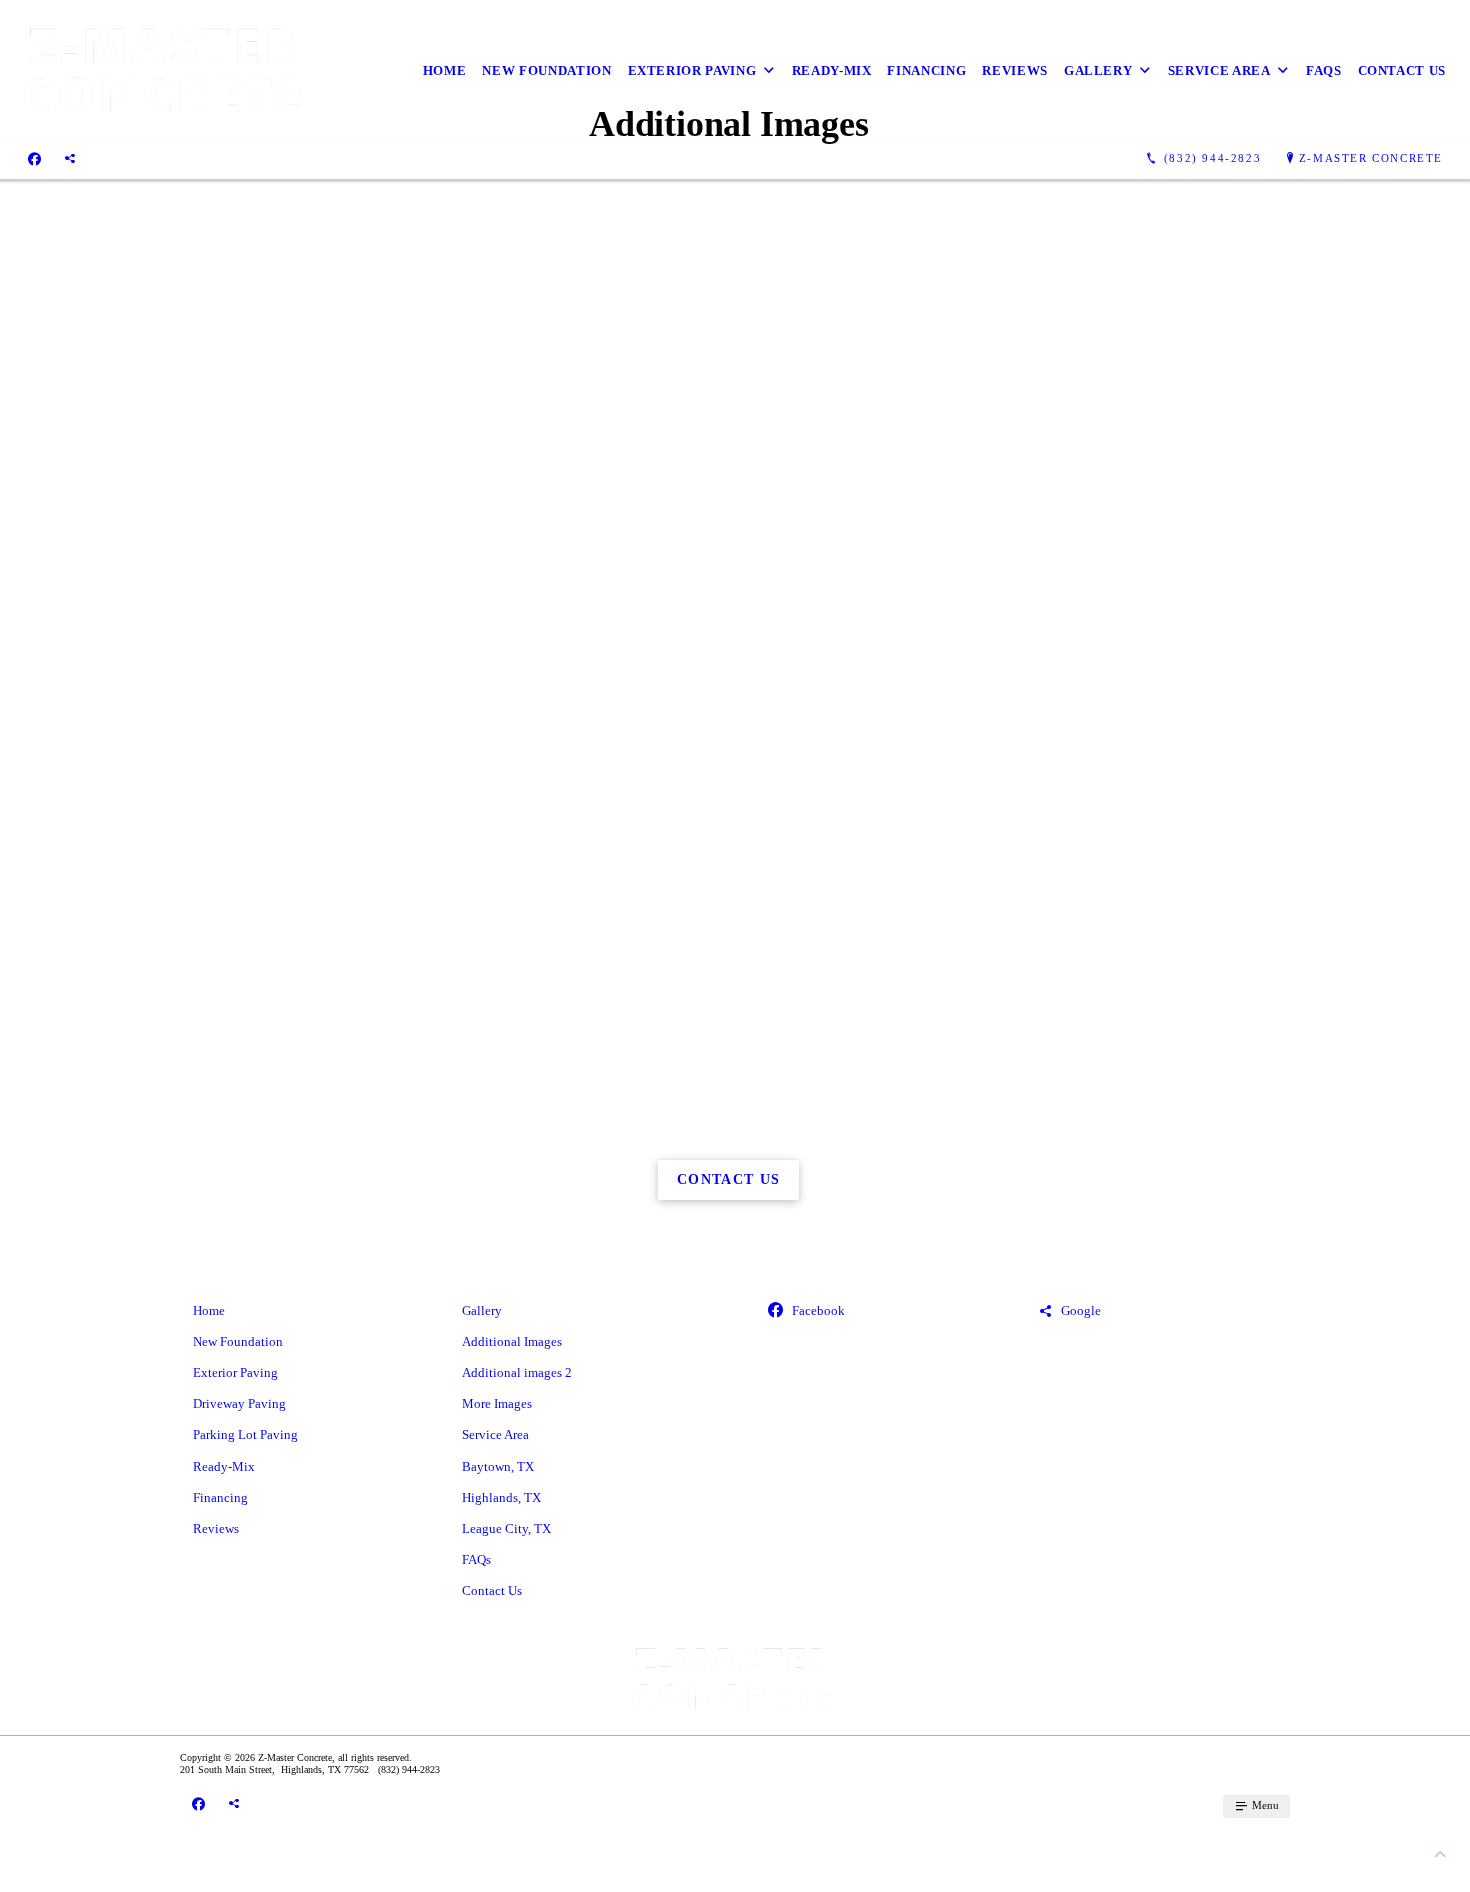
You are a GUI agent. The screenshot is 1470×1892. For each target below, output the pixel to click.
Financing (926, 70)
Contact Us (1402, 70)
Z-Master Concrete (1371, 158)
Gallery (1098, 70)
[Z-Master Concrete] (164, 70)
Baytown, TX (498, 1466)
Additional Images (512, 1341)
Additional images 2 (517, 1372)
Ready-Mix (832, 70)
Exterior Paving (692, 70)
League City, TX (506, 1528)
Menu (1264, 1805)
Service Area (1219, 70)
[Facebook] (34, 158)
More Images (497, 1403)
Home (445, 70)
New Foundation (546, 70)
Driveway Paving (239, 1403)
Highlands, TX (501, 1497)
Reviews (1015, 70)
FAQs (1324, 70)
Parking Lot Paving (245, 1434)
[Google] (70, 158)
